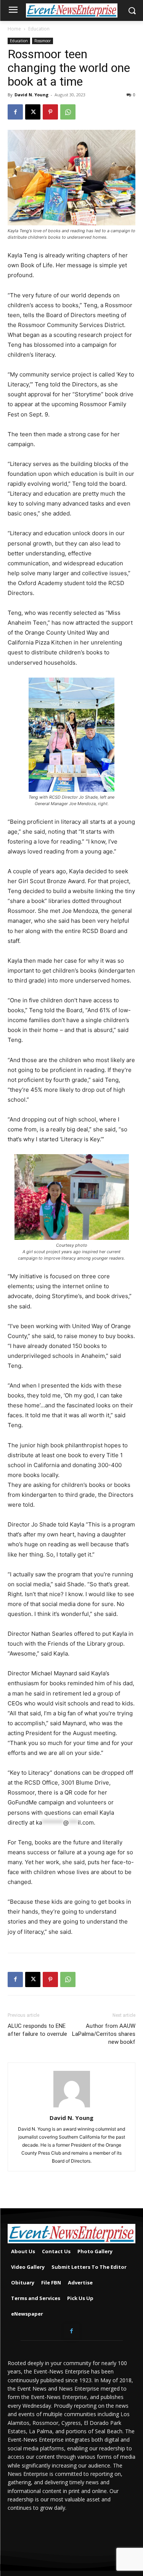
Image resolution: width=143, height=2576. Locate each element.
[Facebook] (15, 112)
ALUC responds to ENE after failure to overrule (37, 2030)
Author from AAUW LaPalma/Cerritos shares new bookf (104, 2034)
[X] (33, 112)
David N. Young (31, 95)
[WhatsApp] (68, 112)
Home (14, 29)
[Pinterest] (50, 112)
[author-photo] (72, 2107)
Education (39, 29)
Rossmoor (43, 41)
